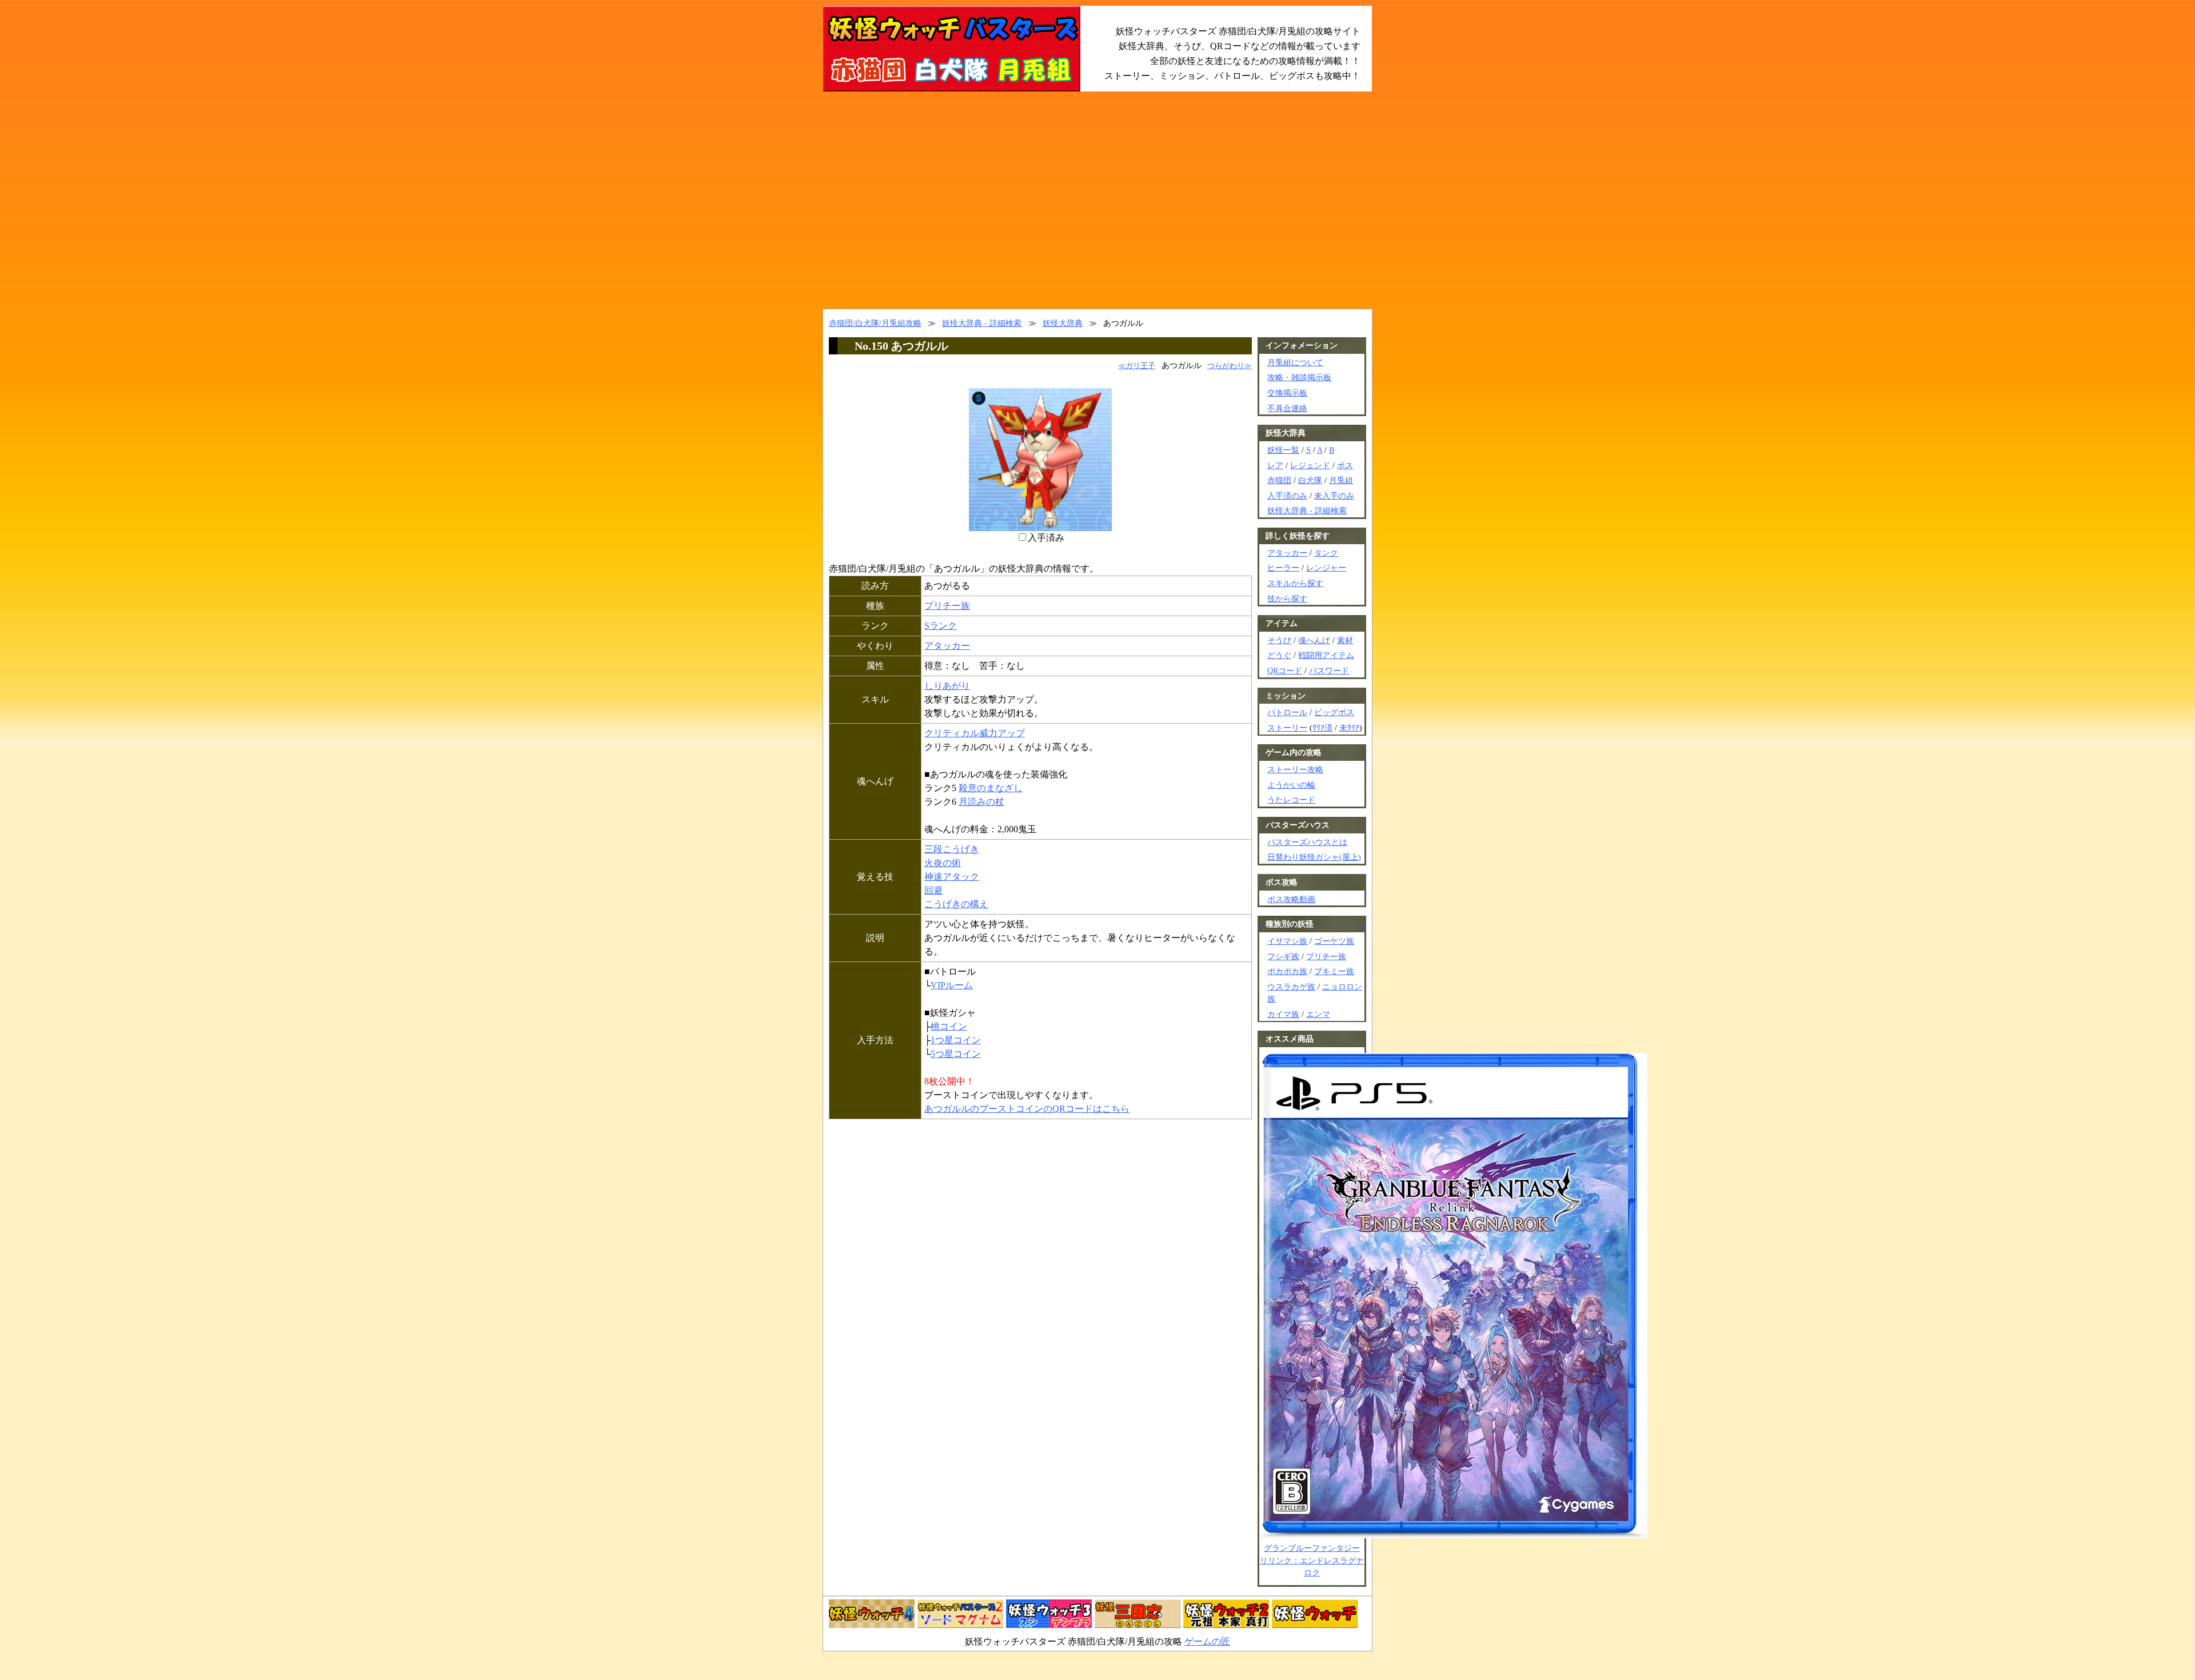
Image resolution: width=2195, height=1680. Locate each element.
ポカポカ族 (1287, 971)
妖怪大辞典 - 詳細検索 (982, 323)
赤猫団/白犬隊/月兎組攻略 (875, 323)
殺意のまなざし (991, 788)
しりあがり (947, 686)
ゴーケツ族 (1334, 941)
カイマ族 (1283, 1014)
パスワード (1329, 671)
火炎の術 (943, 863)
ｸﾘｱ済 (1322, 728)
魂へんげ (1314, 640)
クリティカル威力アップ (975, 733)
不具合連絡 (1287, 408)
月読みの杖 (981, 802)
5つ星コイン (956, 1054)
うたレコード (1291, 800)
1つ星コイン (956, 1040)
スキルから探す (1295, 583)
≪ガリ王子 (1137, 366)
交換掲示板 (1287, 393)
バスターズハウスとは (1307, 842)
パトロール (1287, 712)
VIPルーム (952, 985)
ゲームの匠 (1207, 1641)
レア (1275, 465)
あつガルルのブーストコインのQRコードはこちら (1027, 1109)
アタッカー (947, 646)
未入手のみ (1334, 496)
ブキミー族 (1334, 971)
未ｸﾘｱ (1349, 728)
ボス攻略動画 (1291, 899)
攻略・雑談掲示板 (1299, 377)
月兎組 (1341, 480)
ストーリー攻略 (1295, 769)
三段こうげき (952, 849)
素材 (1345, 640)
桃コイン (949, 1026)
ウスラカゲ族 (1291, 987)
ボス (1345, 465)
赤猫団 (1279, 480)
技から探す (1287, 598)
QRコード (1285, 671)
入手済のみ (1287, 496)
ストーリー (1287, 728)
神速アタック (952, 877)
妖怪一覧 (1283, 450)
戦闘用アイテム (1326, 655)
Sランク (941, 626)
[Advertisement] (1097, 200)
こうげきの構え (956, 904)
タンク (1326, 553)
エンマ (1318, 1014)
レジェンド (1310, 465)
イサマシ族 (1287, 941)
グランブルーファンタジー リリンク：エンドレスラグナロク (1312, 1560)
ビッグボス (1334, 712)
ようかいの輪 (1291, 785)
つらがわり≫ (1230, 366)
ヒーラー (1283, 568)
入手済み (1046, 538)
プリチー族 (947, 606)
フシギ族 (1283, 956)
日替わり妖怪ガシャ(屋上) (1314, 857)
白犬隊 (1310, 480)
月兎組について (1295, 362)
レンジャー (1326, 568)
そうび (1279, 640)
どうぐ (1279, 655)
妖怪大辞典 (1063, 323)
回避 (933, 890)
